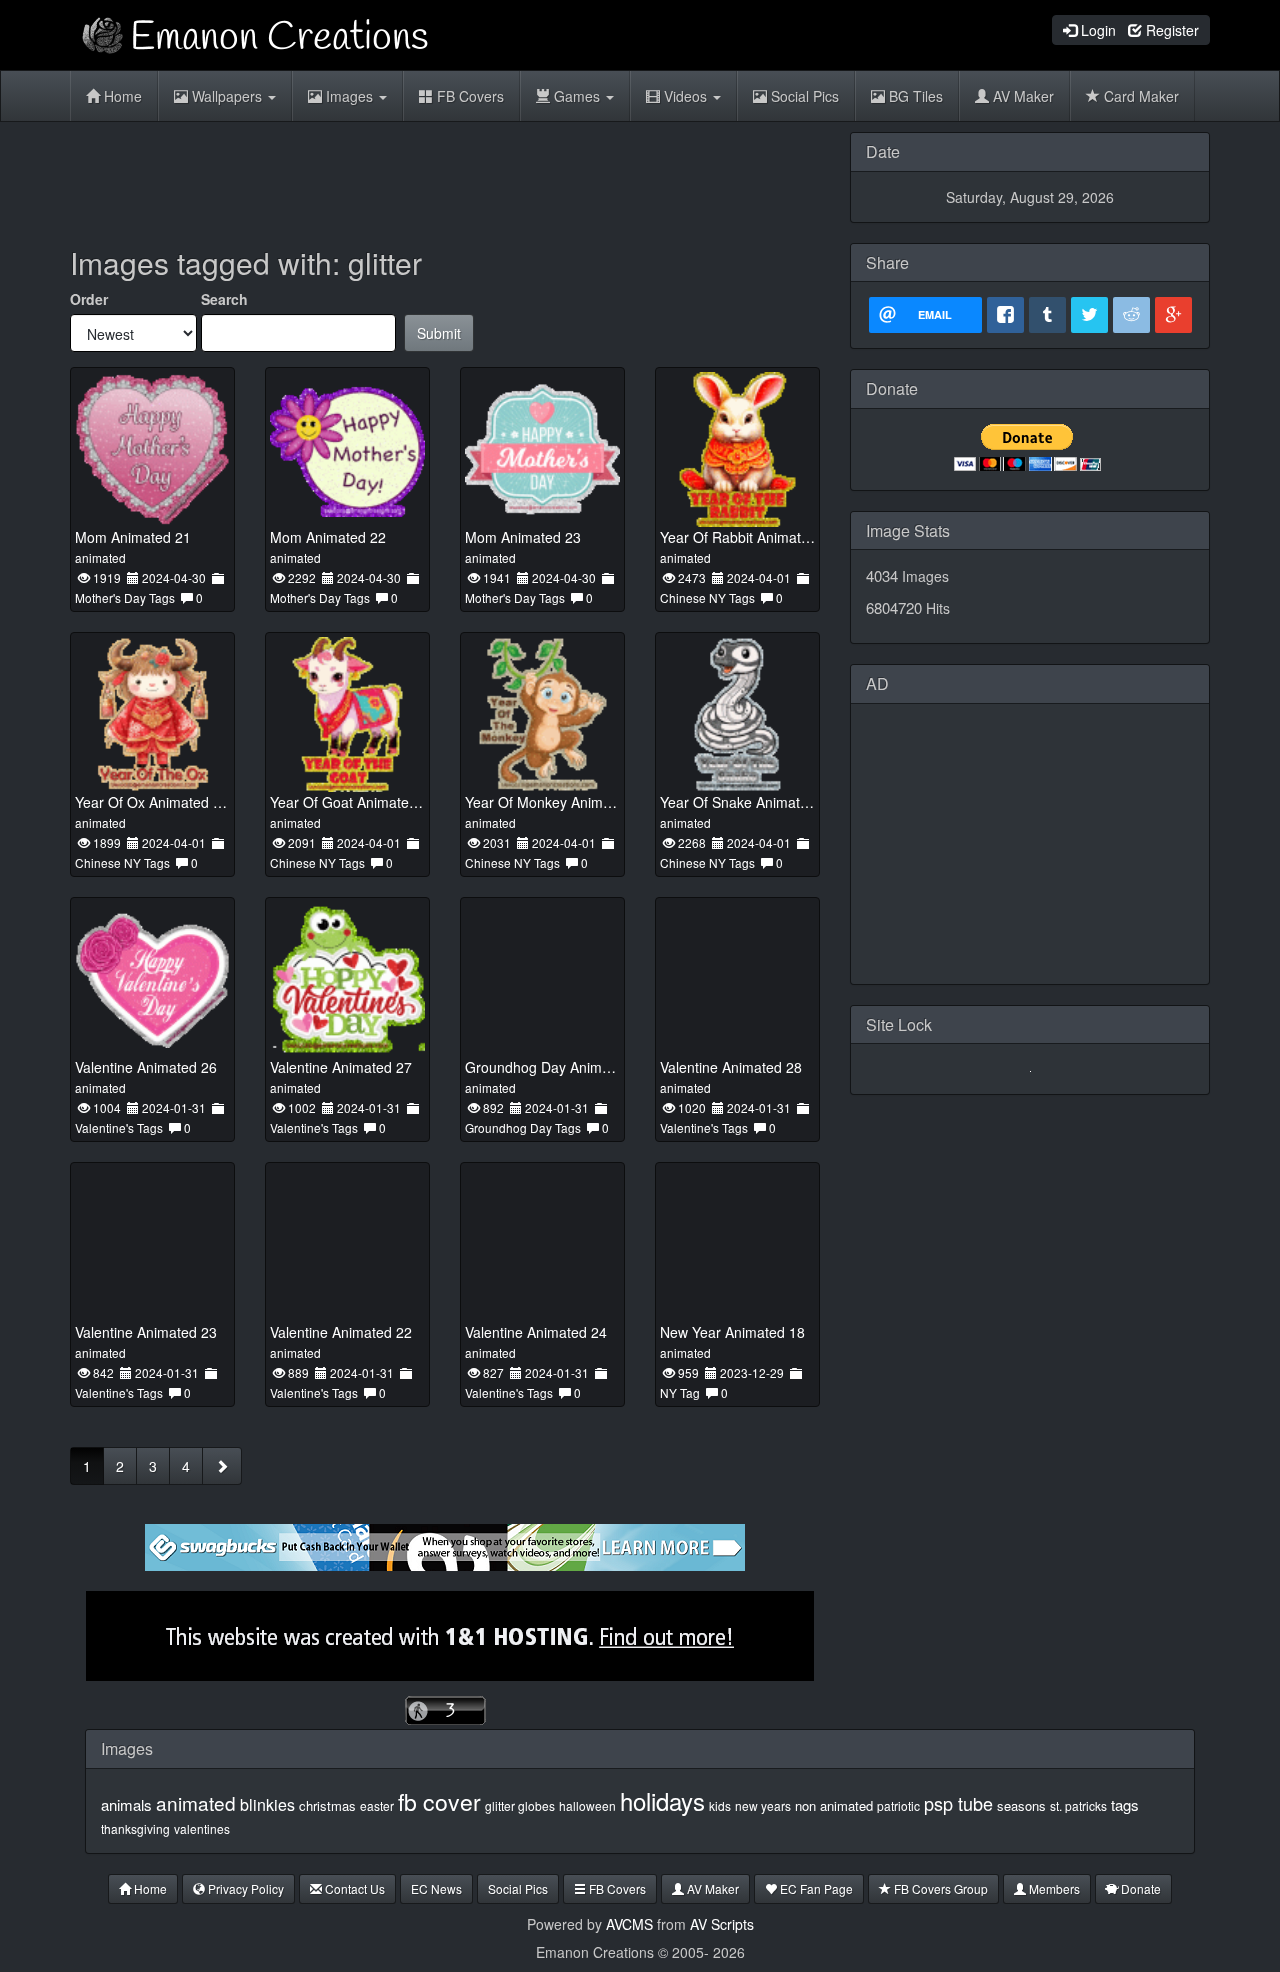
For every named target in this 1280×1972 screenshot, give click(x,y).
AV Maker (1021, 96)
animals (126, 1804)
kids (720, 1805)
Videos (685, 96)
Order (89, 299)
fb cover (439, 1801)
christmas (327, 1805)
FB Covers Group (939, 1888)
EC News (436, 1888)
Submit (439, 333)
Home (121, 96)
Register (1170, 30)
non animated (834, 1805)
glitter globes (520, 1805)
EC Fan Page (815, 1888)
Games (577, 96)
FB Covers (468, 96)
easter (377, 1805)
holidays (662, 1800)
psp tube (958, 1803)
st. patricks (1078, 1805)
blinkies (267, 1804)
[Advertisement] (445, 177)
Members (1053, 1888)
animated (196, 1802)
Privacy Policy (244, 1888)
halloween (587, 1805)
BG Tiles (914, 96)
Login (1096, 30)
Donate (1139, 1888)
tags (1125, 1804)
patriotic (898, 1805)
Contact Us (353, 1888)
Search (224, 299)
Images (349, 96)
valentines (202, 1828)
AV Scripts (722, 1924)
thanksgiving (135, 1828)
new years (763, 1805)
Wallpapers (227, 96)
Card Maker (1139, 96)
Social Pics (803, 96)
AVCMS (629, 1924)
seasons (1021, 1805)
